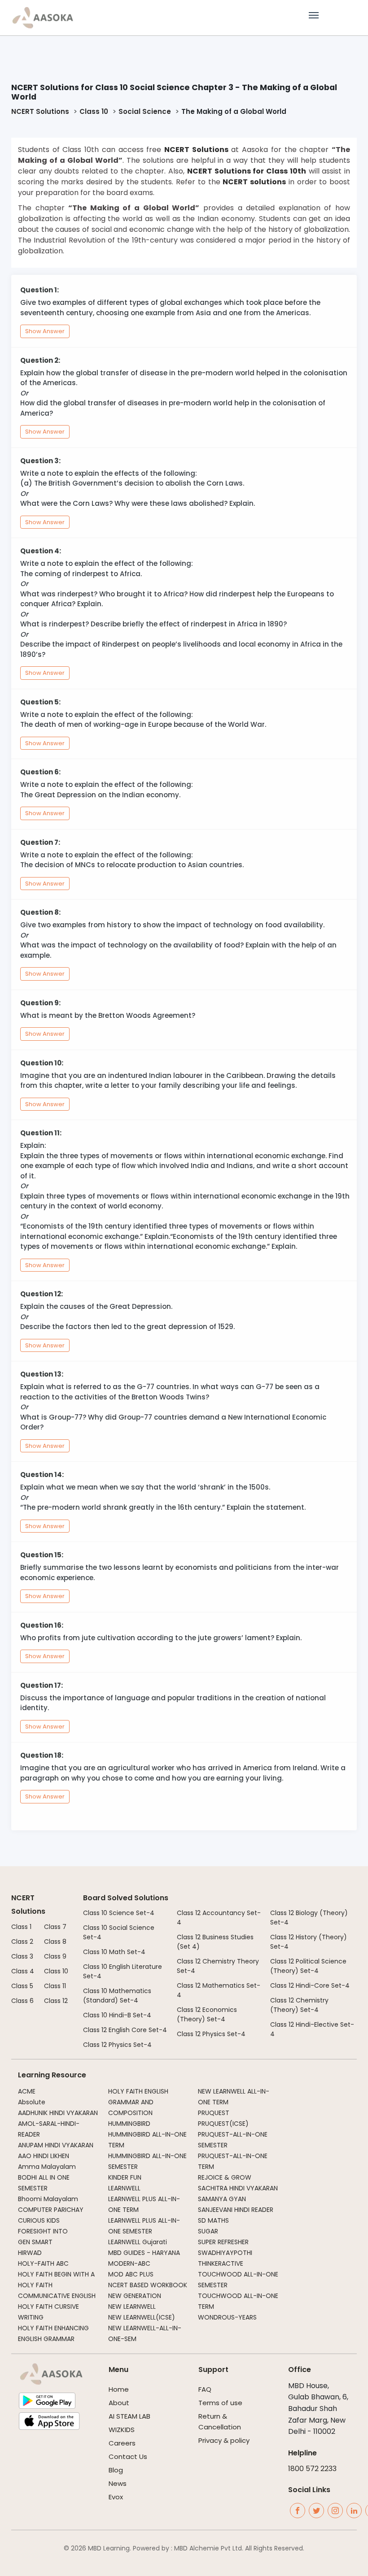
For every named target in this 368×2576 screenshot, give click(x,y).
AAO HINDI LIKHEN (44, 2156)
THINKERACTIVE (221, 2263)
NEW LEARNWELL (132, 2307)
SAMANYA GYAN (222, 2199)
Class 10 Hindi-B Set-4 (117, 2015)
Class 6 (22, 2001)
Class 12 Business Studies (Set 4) (215, 1942)
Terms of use (220, 2403)
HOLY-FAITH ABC (43, 2263)
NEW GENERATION (135, 2296)
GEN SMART (35, 2242)
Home (119, 2389)
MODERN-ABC (129, 2263)
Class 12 (56, 2001)
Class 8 (55, 1942)
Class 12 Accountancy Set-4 (219, 1918)
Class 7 (55, 1927)
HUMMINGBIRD (129, 2124)
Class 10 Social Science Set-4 (119, 1932)
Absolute (32, 2102)
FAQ (205, 2389)
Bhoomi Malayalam (48, 2199)
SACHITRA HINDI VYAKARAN (238, 2188)
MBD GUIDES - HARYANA (144, 2253)
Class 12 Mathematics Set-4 (219, 1990)
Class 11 (55, 1986)
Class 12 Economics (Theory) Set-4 (207, 2014)
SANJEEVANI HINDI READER (236, 2210)
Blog (116, 2470)
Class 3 (22, 1956)
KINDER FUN (125, 2177)
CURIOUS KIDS (39, 2220)
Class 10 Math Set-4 (114, 1952)
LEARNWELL (124, 2188)
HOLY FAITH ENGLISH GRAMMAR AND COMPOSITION (138, 2102)
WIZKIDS (122, 2430)
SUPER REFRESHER (223, 2242)
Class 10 (94, 111)
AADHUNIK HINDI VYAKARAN (58, 2113)
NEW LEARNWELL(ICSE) (142, 2317)
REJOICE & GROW (225, 2177)
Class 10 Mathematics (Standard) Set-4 (117, 1996)
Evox (116, 2497)
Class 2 (22, 1942)
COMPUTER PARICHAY (51, 2210)
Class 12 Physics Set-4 (117, 2045)
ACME (27, 2091)
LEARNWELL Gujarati (138, 2242)
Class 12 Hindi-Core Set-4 (310, 1985)
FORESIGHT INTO (43, 2231)
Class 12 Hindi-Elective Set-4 (312, 2029)
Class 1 (21, 1927)
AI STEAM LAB (129, 2416)
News (118, 2483)
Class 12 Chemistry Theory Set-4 (218, 1966)
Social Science (145, 111)
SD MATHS (213, 2220)
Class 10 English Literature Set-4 (123, 1971)
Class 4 (23, 1971)
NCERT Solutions (40, 111)
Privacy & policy (224, 2440)
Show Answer (45, 331)
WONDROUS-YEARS (227, 2317)
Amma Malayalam (47, 2167)
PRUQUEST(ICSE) (223, 2124)
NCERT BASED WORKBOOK (148, 2285)
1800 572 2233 (312, 2469)
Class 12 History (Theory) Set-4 (309, 1942)
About (119, 2403)
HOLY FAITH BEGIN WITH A (56, 2274)
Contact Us (128, 2457)
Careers (122, 2443)
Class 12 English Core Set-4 (125, 2030)
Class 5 (22, 1986)
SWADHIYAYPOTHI (225, 2253)
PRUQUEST (214, 2113)
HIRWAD (30, 2253)
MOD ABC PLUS (131, 2274)
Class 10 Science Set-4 (119, 1913)
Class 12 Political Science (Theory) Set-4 (308, 1966)
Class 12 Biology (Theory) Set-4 (309, 1918)
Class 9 (55, 1956)
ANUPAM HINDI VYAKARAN (56, 2145)
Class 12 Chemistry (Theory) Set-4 (299, 2005)
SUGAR (208, 2231)
